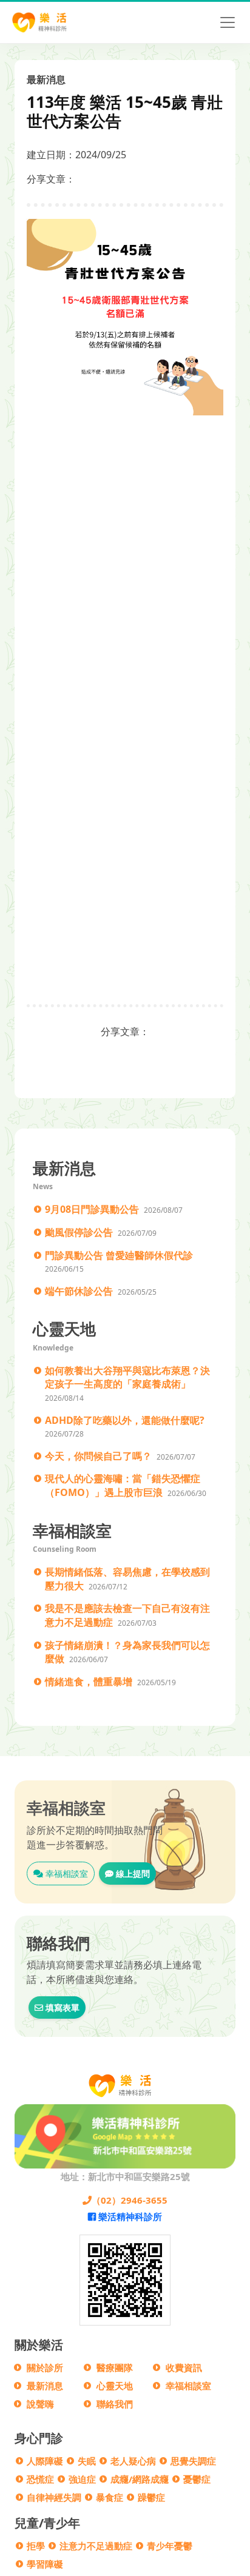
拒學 (36, 2546)
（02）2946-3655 (130, 2200)
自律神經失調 (54, 2497)
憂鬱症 (197, 2479)
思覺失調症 (193, 2461)
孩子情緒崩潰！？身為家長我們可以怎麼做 (127, 1652)
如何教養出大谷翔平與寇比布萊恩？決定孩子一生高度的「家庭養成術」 (127, 1377)
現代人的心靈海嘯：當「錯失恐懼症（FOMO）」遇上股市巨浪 (123, 1485)
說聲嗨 (40, 2404)
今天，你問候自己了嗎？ (98, 1456)
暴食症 (110, 2497)
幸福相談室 (66, 1873)
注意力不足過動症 (96, 2546)
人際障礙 (45, 2461)
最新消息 (45, 2386)
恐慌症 (40, 2479)
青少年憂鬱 (170, 2546)
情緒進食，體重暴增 (89, 1682)
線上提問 (132, 1873)
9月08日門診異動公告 (92, 1209)
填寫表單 (61, 2007)
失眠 (87, 2461)
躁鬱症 (151, 2497)
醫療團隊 (115, 2367)
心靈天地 (115, 2386)
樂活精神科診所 (129, 2216)
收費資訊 (184, 2367)
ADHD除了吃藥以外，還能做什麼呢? (125, 1420)
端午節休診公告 (79, 1291)
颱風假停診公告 (79, 1232)
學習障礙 (45, 2564)
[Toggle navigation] (228, 22)
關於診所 (45, 2367)
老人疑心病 (133, 2461)
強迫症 (82, 2479)
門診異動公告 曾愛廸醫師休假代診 (119, 1255)
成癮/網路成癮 (140, 2479)
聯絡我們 (115, 2404)
